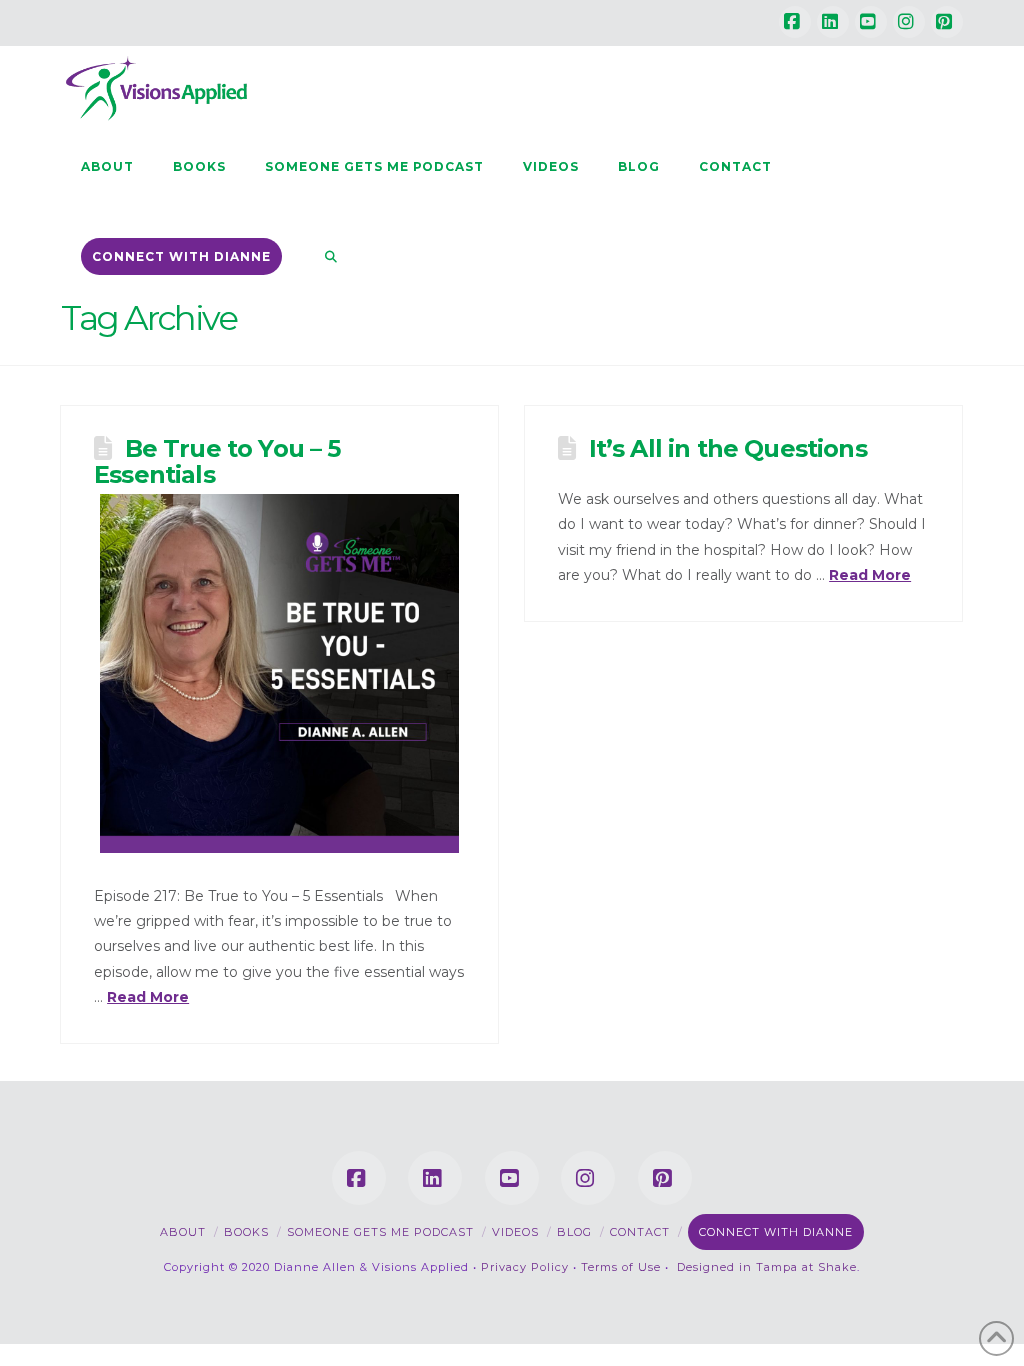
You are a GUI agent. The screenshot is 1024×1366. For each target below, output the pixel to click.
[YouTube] (871, 22)
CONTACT (640, 1232)
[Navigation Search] (321, 256)
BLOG (574, 1232)
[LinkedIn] (833, 22)
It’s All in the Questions (728, 448)
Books (246, 1232)
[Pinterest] (947, 22)
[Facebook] (795, 22)
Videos (515, 1232)
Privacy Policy (525, 1267)
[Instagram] (909, 22)
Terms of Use (621, 1267)
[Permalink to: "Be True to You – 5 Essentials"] (279, 673)
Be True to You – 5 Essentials (217, 461)
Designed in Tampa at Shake (767, 1267)
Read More (148, 997)
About (183, 1232)
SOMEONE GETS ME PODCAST (380, 1232)
